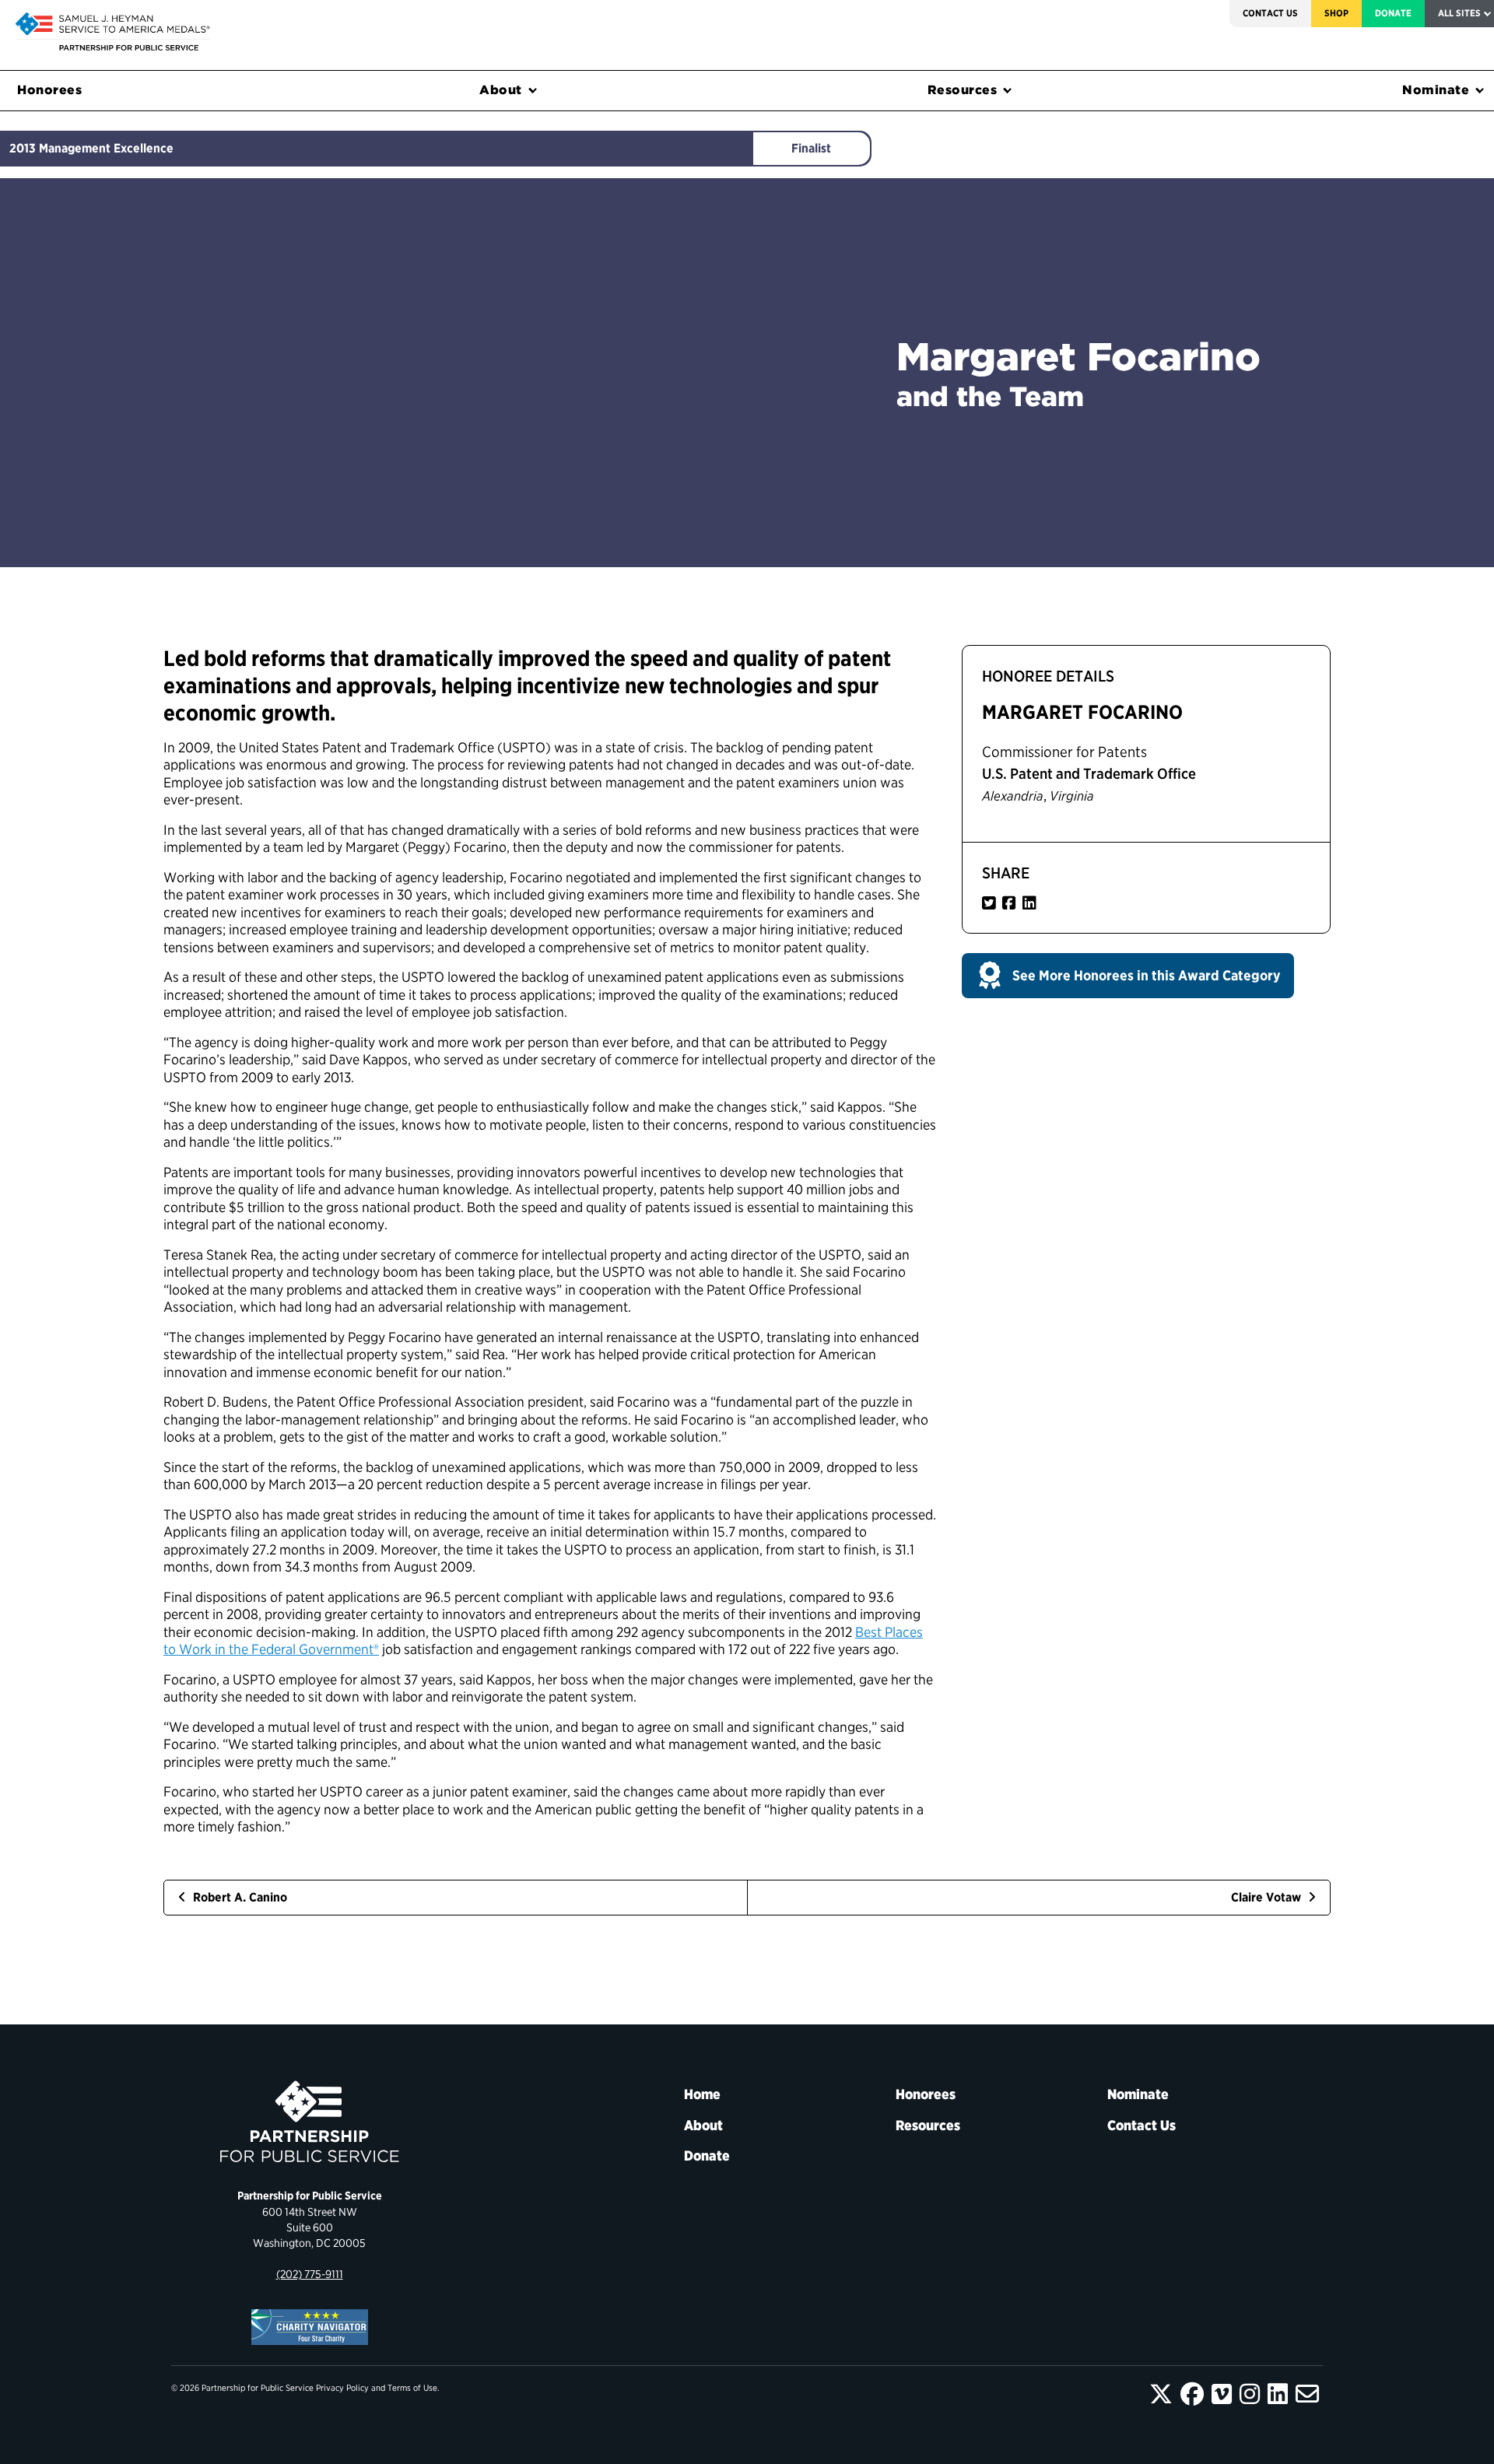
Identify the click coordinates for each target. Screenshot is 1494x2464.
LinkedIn (1278, 2394)
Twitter (1161, 2394)
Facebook (1192, 2394)
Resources (963, 90)
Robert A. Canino (238, 1897)
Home (702, 2094)
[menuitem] (1270, 14)
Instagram (1250, 2394)
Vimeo (1222, 2394)
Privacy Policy (342, 2388)
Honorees (49, 90)
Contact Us (1270, 13)
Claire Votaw (1268, 1897)
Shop (1336, 13)
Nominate (1436, 90)
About (501, 90)
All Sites (1459, 13)
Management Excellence (106, 148)
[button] (1128, 976)
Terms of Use (412, 2388)
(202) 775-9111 (310, 2274)
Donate (1393, 13)
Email (1307, 2394)
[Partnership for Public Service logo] (309, 2122)
